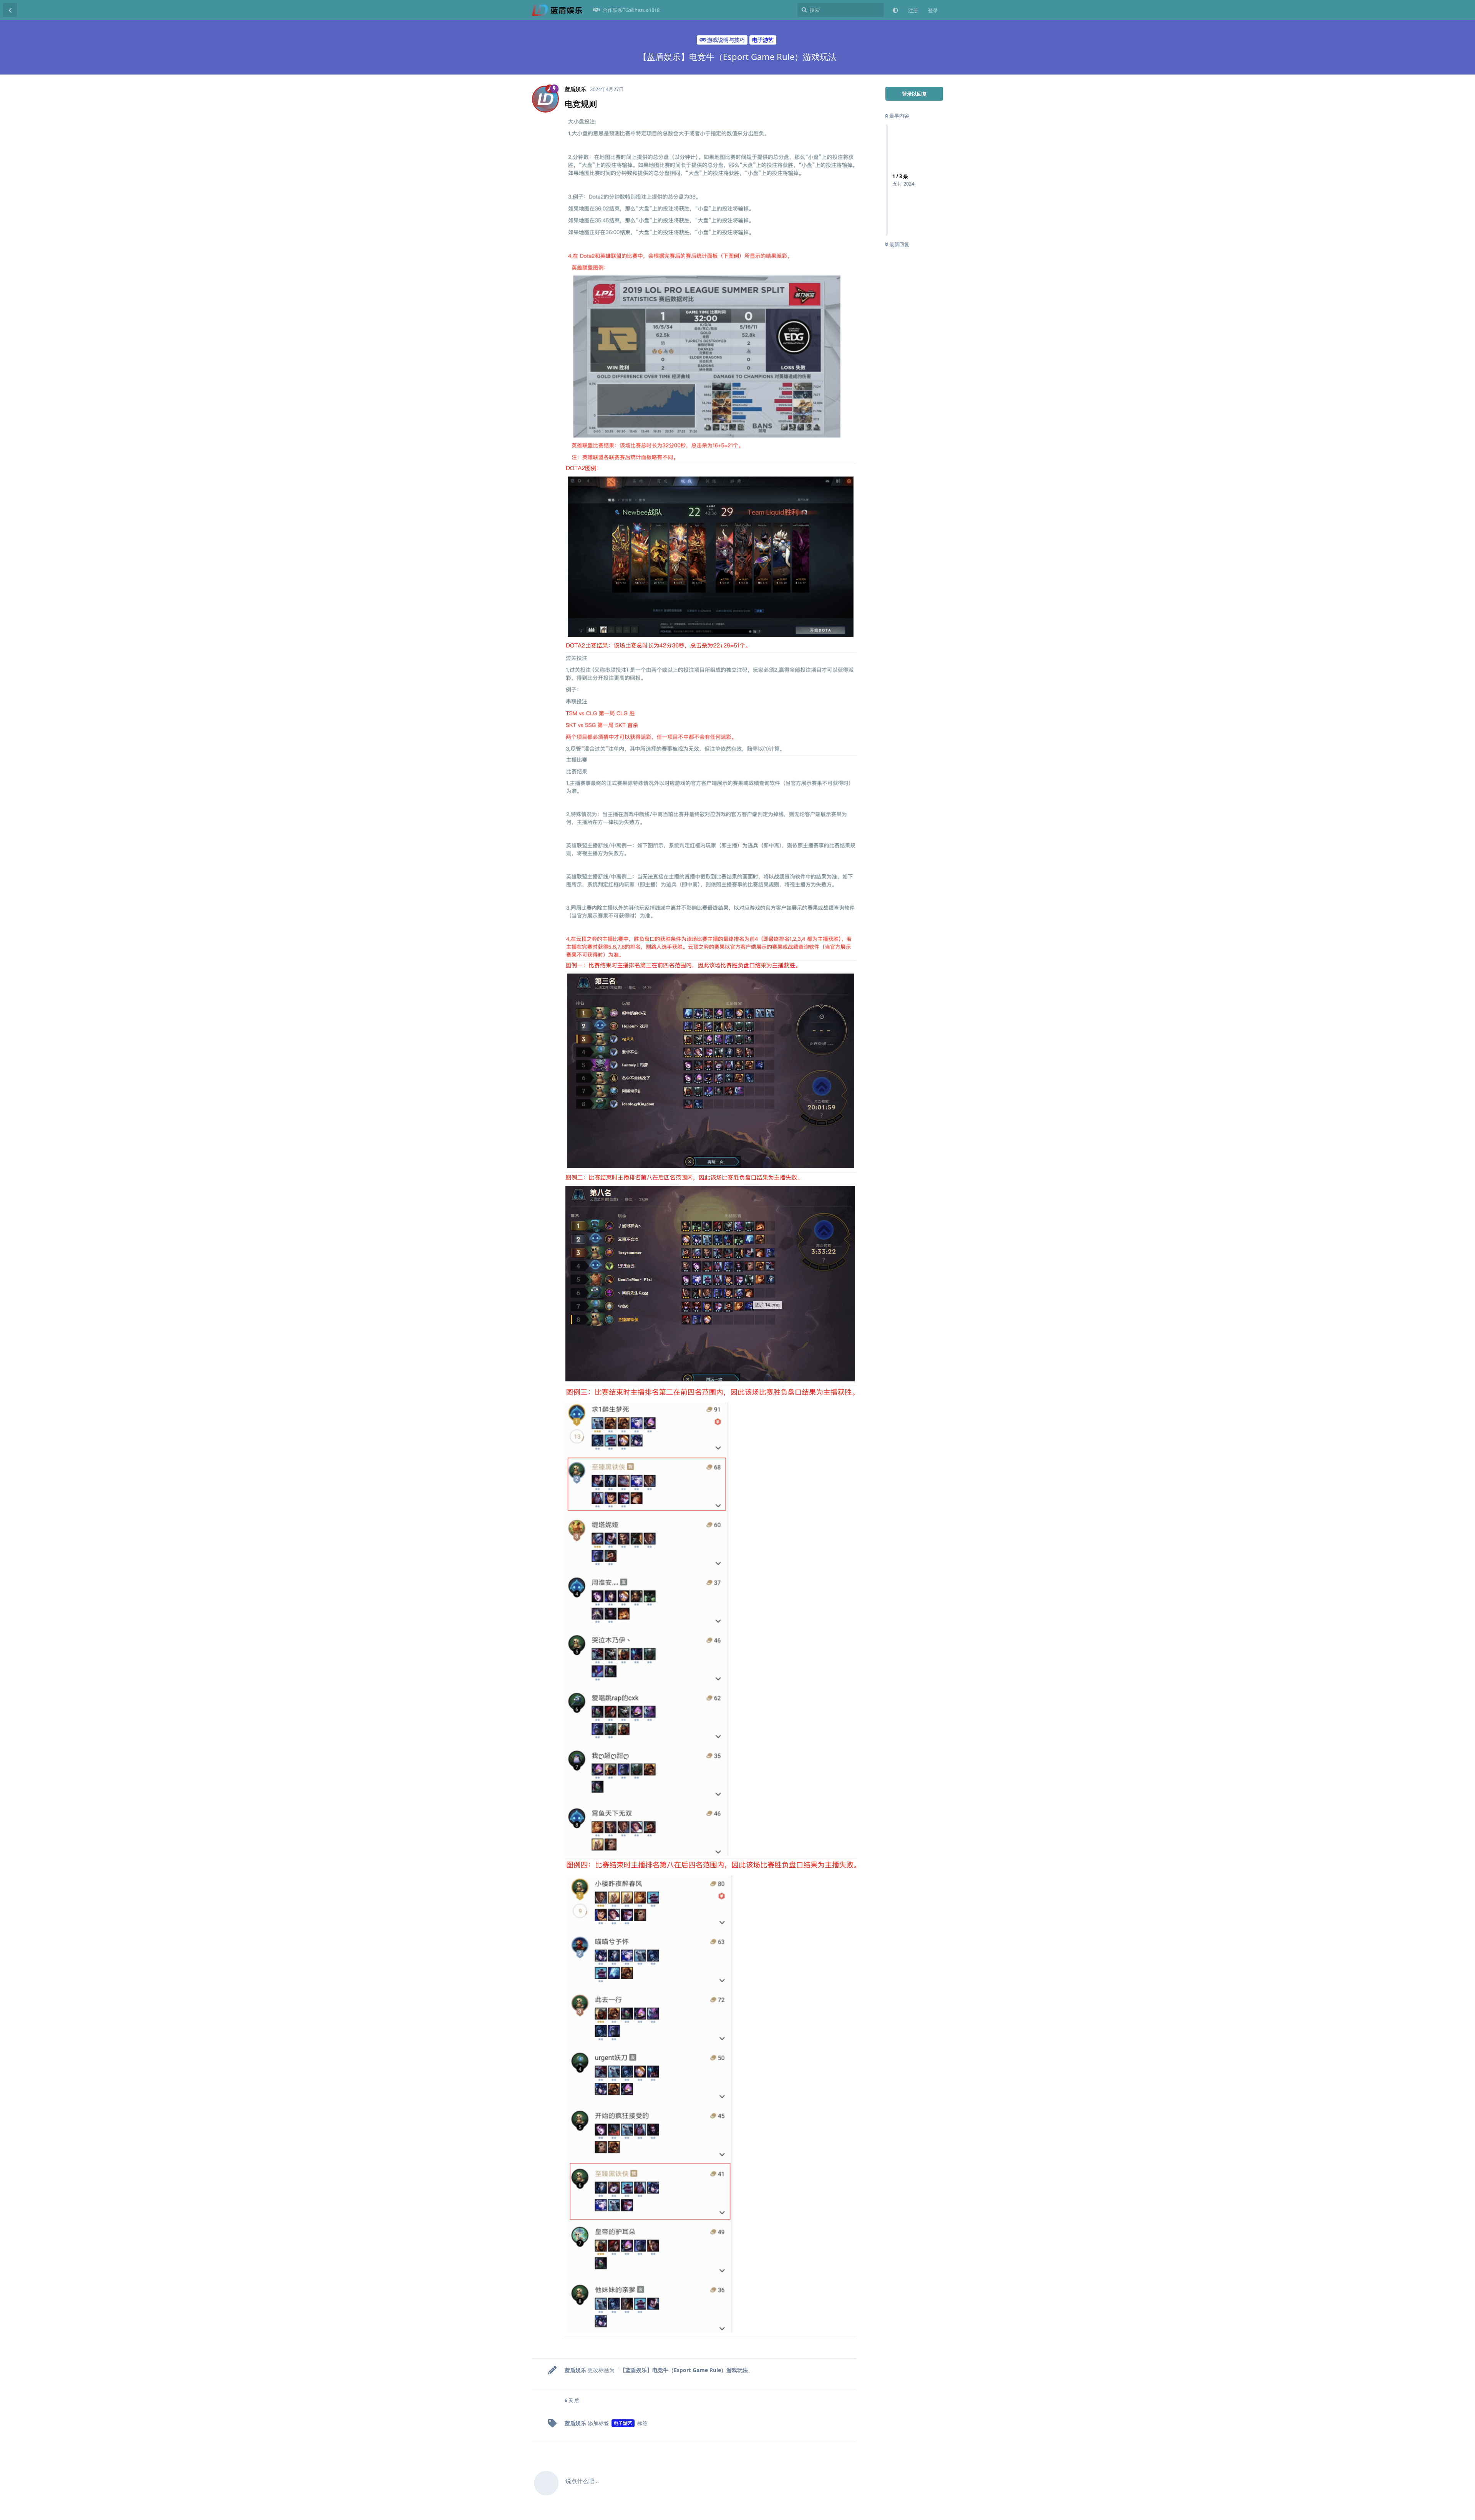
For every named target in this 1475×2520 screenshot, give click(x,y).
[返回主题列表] (10, 10)
